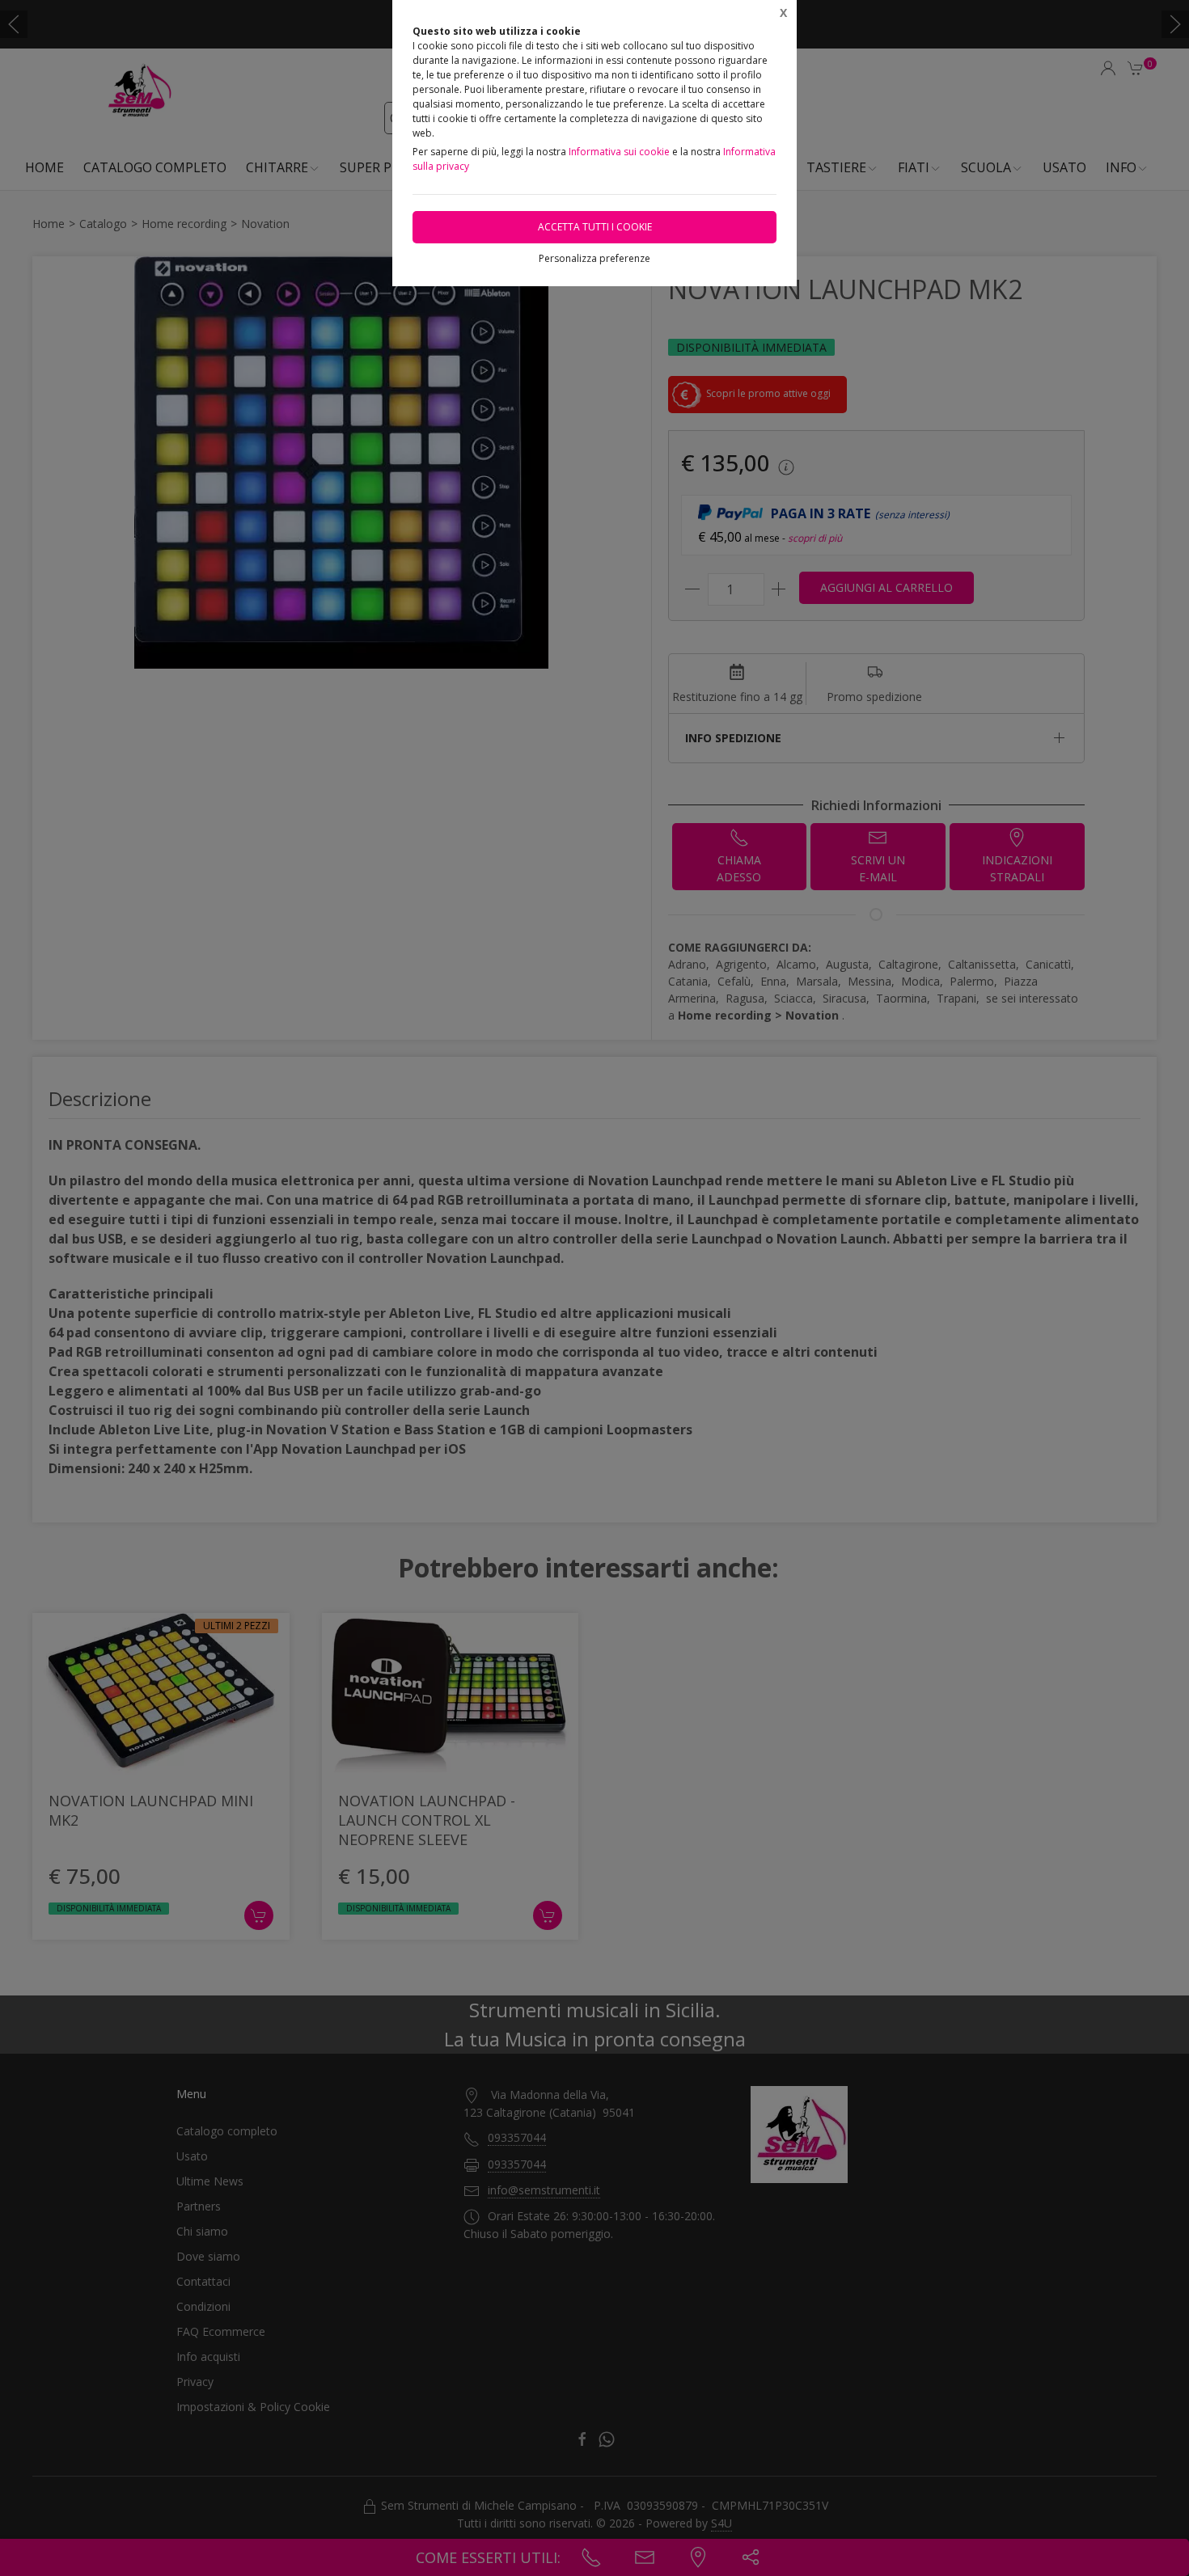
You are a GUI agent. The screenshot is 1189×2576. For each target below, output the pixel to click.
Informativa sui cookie (619, 152)
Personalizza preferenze (594, 258)
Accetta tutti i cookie (595, 227)
